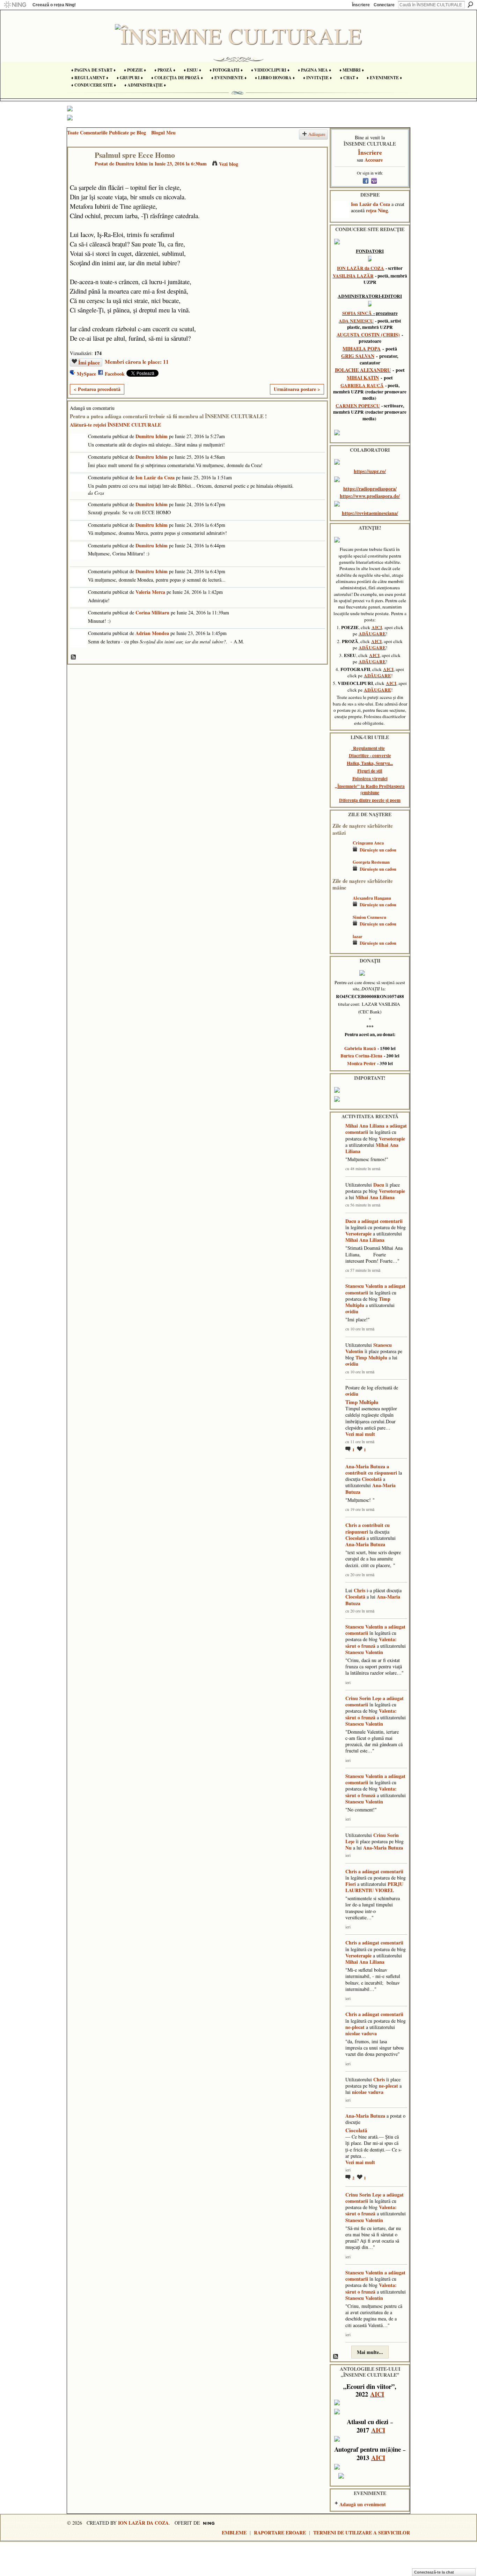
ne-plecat (355, 2027)
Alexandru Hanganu (372, 898)
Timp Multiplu (371, 1357)
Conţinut (74, 657)
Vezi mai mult (360, 1434)
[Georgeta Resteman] (341, 872)
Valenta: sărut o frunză (371, 1642)
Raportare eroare (280, 2533)
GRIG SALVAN (358, 356)
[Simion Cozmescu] (341, 927)
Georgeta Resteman (371, 862)
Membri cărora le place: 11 (137, 362)
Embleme (234, 2533)
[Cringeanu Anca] (341, 853)
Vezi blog (229, 164)
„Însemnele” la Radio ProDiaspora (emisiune (370, 789)
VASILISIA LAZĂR (353, 276)
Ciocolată (372, 1479)
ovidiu (352, 1311)
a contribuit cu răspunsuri (371, 1470)
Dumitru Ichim (132, 164)
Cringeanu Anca (368, 843)
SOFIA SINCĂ (357, 313)
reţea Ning (377, 210)
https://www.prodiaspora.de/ (370, 496)
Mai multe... (370, 2352)
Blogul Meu (163, 132)
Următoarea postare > (297, 389)
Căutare (470, 5)
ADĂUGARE (372, 634)
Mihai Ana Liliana (365, 1126)
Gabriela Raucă (360, 1048)
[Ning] (15, 5)
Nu (348, 1848)
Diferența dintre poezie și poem (370, 800)
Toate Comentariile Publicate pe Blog (107, 132)
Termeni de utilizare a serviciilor (362, 2533)
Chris (351, 1525)
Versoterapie (392, 1139)
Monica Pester (361, 1063)
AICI (377, 627)
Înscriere (361, 5)
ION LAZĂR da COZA (361, 268)
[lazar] (341, 947)
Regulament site (369, 748)
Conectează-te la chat (434, 2572)
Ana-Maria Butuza (365, 1466)
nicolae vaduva (361, 2033)
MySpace (86, 374)
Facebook (115, 374)
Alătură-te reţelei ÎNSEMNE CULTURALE (115, 425)
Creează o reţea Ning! (54, 5)
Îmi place (89, 362)
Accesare (374, 160)
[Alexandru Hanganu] (341, 908)
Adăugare (317, 134)
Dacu (379, 1185)
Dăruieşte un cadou (378, 850)
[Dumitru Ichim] (79, 169)
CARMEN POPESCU (358, 406)
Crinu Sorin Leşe (363, 1698)
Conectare (384, 5)
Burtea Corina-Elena (361, 1056)
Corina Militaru (152, 612)
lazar (358, 936)
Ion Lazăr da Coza (155, 477)
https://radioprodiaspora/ (370, 489)
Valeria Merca (150, 592)
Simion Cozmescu (369, 917)
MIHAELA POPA (362, 349)
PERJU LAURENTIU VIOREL (374, 1887)
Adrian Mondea (152, 633)
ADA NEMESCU (356, 321)
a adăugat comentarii (380, 1221)
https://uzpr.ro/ (370, 471)
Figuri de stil (370, 771)
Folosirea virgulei (370, 778)
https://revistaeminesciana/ (370, 513)
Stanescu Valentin (364, 1286)
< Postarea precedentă (97, 389)
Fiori (351, 1884)
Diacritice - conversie (370, 755)
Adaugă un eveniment (363, 2504)
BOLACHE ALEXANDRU (363, 370)
